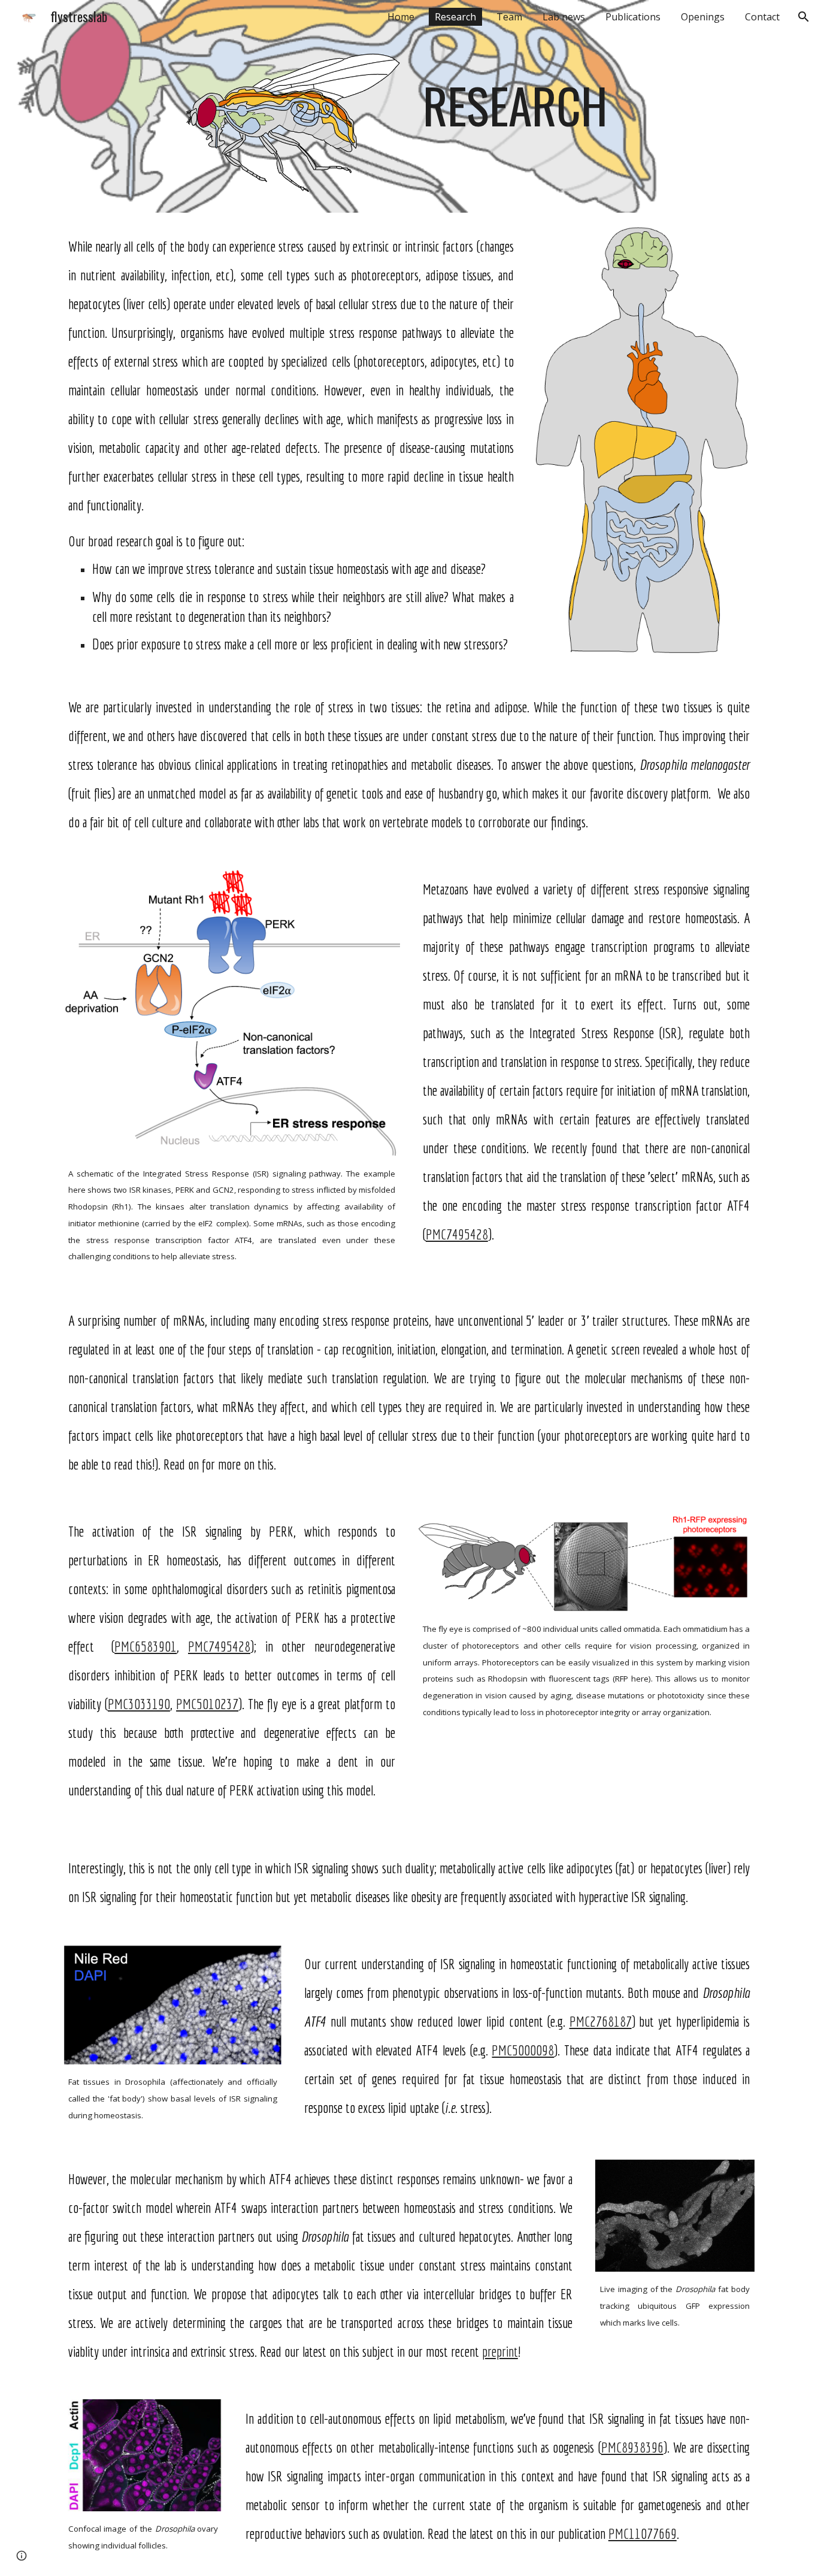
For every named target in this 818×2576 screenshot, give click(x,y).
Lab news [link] (564, 17)
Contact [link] (762, 17)
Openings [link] (703, 17)
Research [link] (455, 17)
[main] (527, 93)
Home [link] (401, 17)
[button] (804, 17)
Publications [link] (633, 17)
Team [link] (509, 17)
